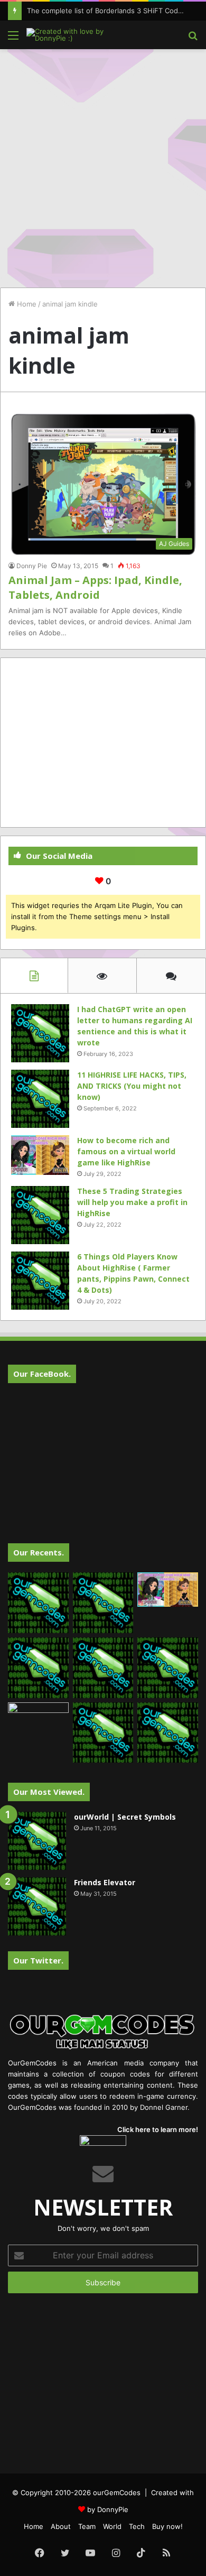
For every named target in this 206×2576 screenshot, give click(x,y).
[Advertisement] (103, 163)
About (61, 2526)
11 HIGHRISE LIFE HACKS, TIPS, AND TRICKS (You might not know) (132, 1086)
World (112, 2526)
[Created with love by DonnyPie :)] (69, 35)
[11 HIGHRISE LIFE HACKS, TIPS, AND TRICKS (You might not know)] (40, 1099)
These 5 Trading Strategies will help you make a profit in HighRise (132, 1202)
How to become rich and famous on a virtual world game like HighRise (126, 1151)
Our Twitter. (38, 1960)
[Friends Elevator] (37, 1906)
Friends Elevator (105, 1882)
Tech (137, 2526)
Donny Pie (32, 566)
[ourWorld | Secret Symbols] (37, 1841)
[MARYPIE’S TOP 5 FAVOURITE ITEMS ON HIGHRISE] (168, 1733)
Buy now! (167, 2526)
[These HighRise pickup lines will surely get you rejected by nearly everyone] (38, 1720)
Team (87, 2526)
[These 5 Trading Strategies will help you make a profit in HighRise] (40, 1215)
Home (26, 304)
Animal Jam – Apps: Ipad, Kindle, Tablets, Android (95, 587)
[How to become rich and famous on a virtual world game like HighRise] (40, 1155)
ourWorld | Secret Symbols (125, 1817)
